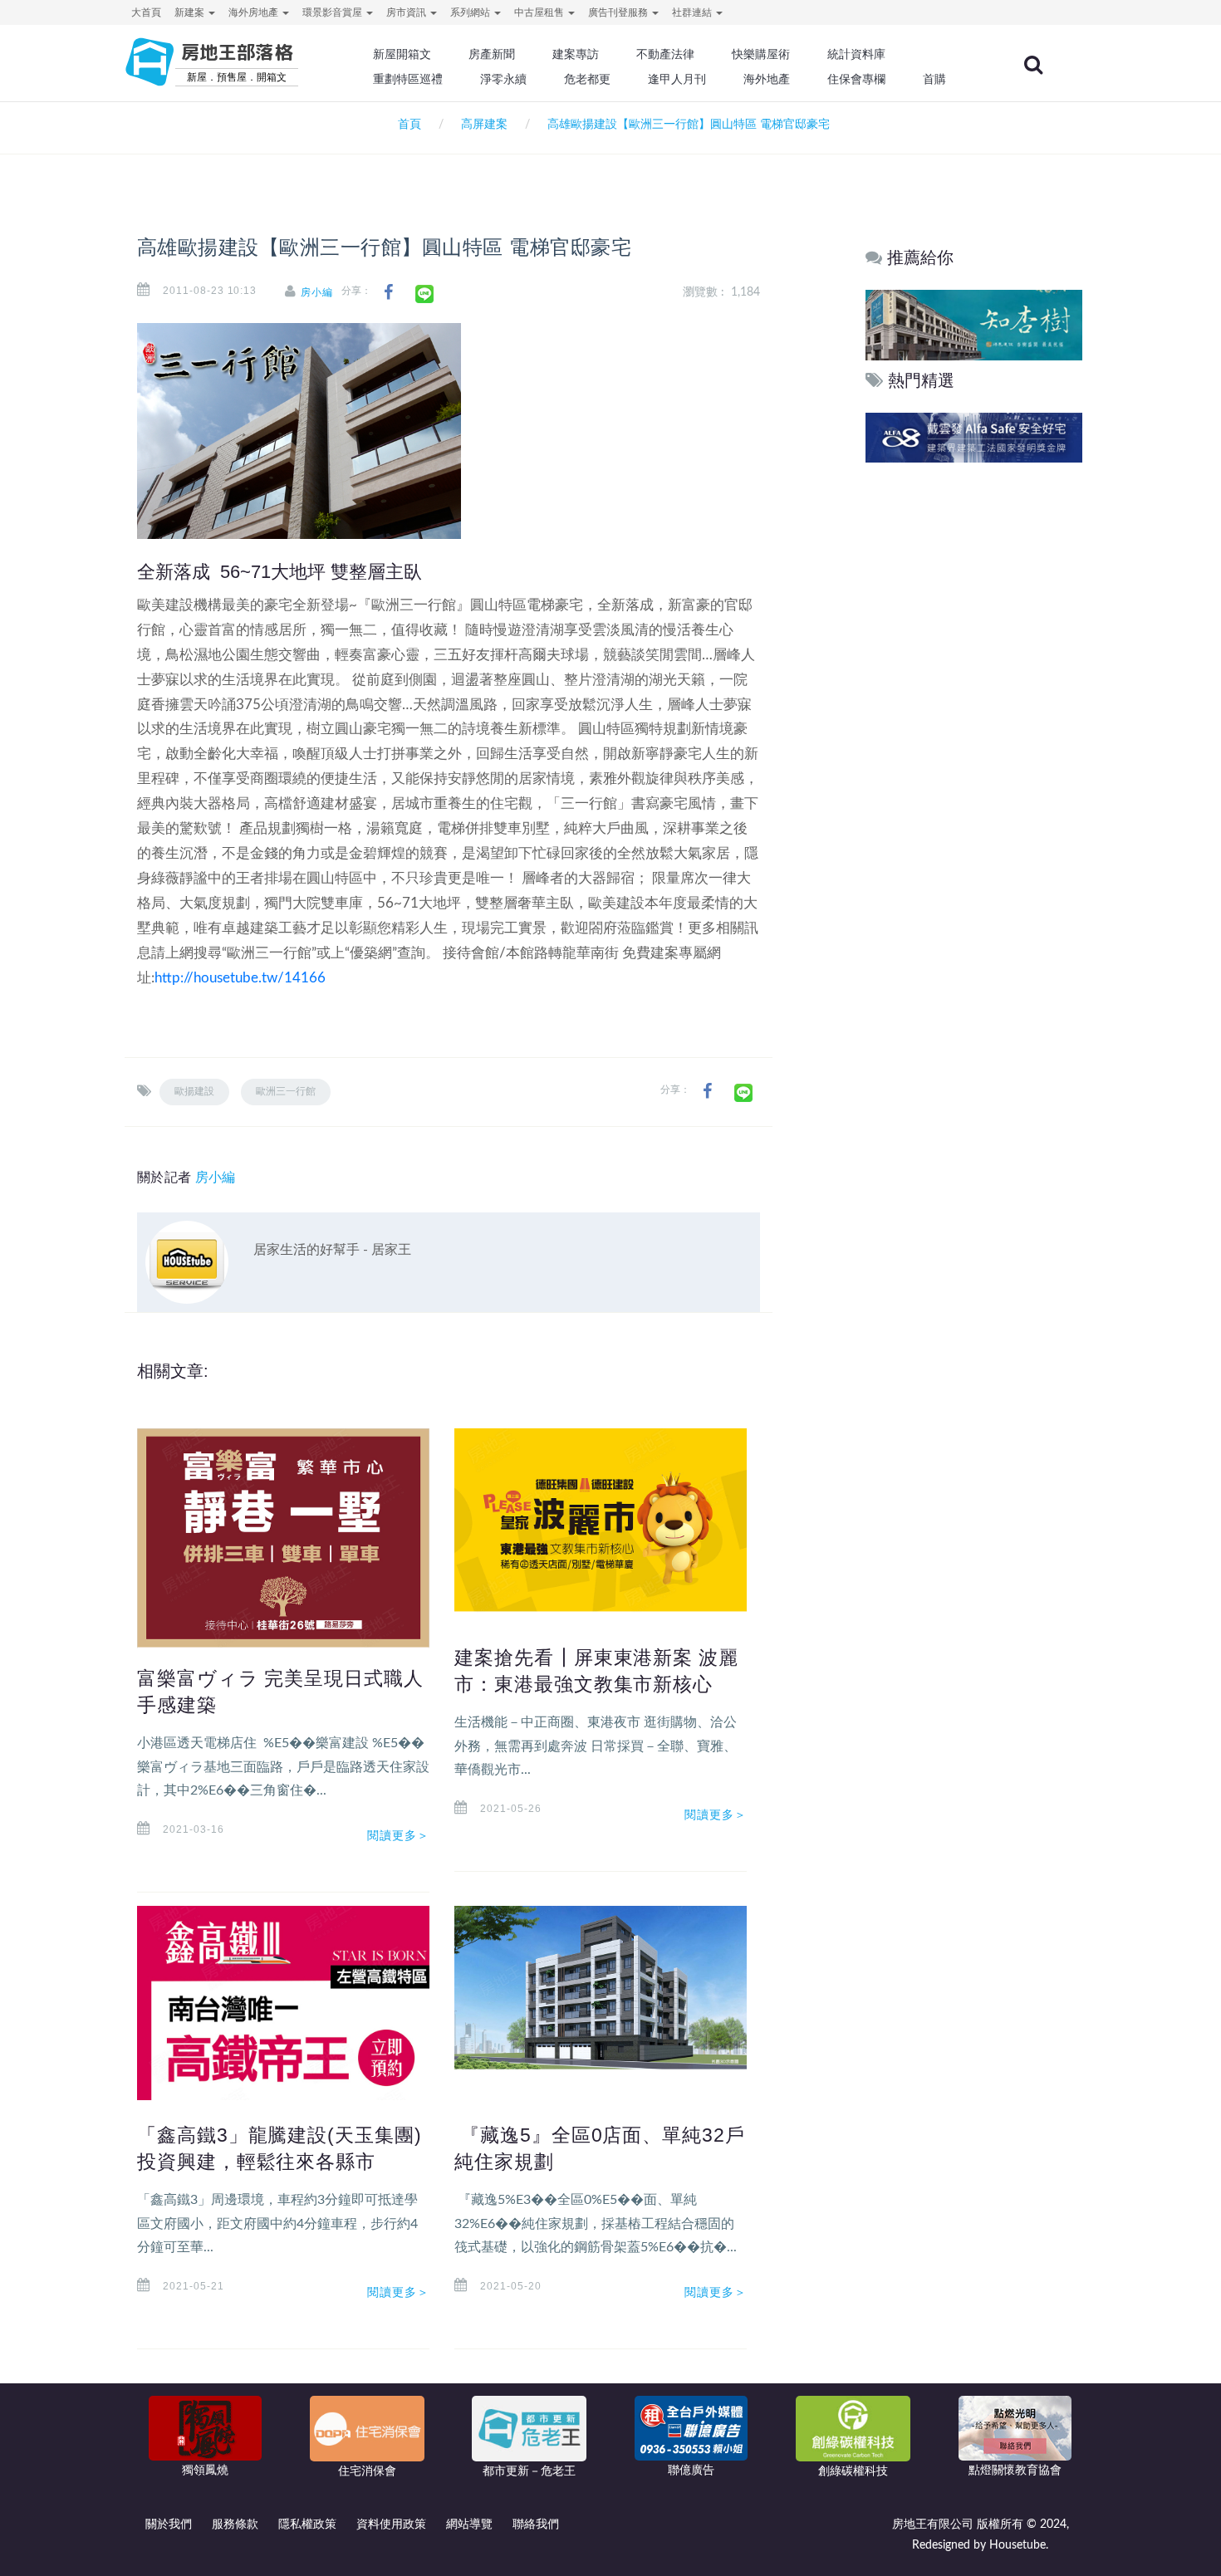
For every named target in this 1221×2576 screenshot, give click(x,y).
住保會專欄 (856, 79)
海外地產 (767, 79)
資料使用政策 (391, 2525)
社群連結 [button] (693, 12)
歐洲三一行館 (286, 1091)
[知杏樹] (974, 324)
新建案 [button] (191, 12)
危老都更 (587, 79)
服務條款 (235, 2525)
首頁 (406, 125)
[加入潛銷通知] (973, 437)
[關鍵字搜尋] (1033, 65)
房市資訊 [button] (407, 12)
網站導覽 (469, 2525)
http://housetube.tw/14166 (240, 978)
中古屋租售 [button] (540, 12)
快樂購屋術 (761, 54)
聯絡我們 (536, 2525)
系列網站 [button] (471, 12)
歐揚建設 (194, 1091)
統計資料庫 (856, 54)
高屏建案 (484, 125)
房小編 (317, 292)
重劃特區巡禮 (408, 79)
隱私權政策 (307, 2525)
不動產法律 (665, 54)
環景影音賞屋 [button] (333, 12)
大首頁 (146, 12)
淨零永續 (503, 79)
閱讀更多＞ (399, 1835)
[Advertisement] (975, 720)
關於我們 (169, 2525)
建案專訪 (576, 54)
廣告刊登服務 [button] (619, 12)
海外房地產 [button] (255, 12)
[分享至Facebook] (388, 293)
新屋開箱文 (402, 54)
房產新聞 (492, 54)
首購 (934, 79)
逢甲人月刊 (677, 79)
